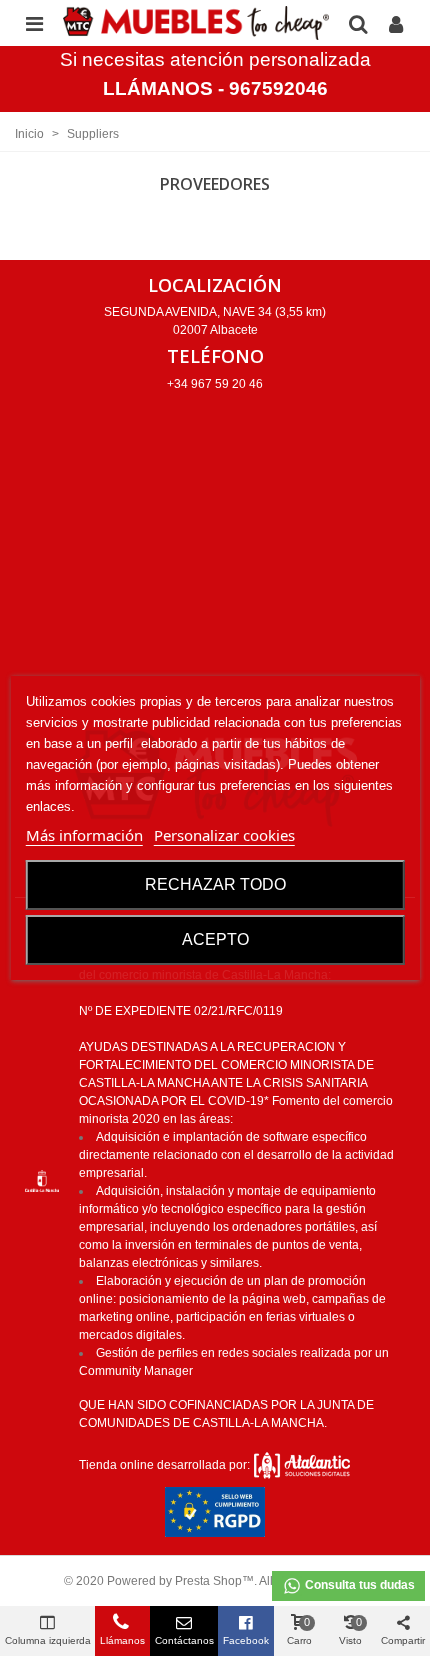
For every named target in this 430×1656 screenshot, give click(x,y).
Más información (84, 835)
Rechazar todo (215, 884)
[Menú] (34, 23)
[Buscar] (358, 23)
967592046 (278, 88)
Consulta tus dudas (358, 1585)
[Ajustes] (396, 23)
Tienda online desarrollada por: (166, 1465)
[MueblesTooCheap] (196, 23)
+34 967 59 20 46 (215, 384)
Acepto (215, 939)
